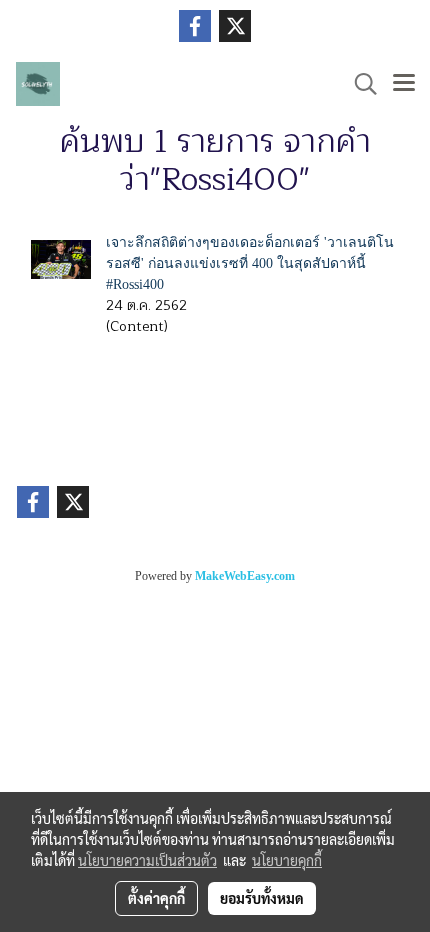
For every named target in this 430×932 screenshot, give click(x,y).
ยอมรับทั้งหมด (262, 898)
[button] (359, 84)
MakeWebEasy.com (245, 576)
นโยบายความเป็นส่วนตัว (147, 860)
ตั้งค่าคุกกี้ (156, 898)
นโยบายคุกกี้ (287, 860)
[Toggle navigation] (404, 84)
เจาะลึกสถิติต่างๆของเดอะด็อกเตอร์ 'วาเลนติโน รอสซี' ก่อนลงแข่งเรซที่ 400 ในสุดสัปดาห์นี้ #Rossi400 (250, 263)
